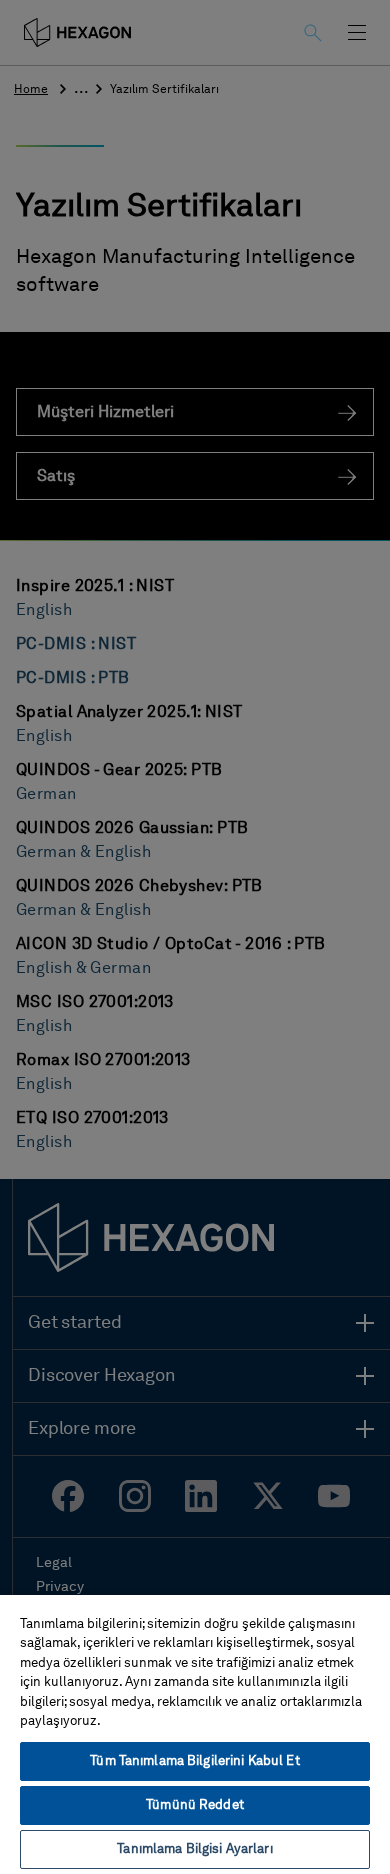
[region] (195, 1733)
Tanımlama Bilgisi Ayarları (194, 1849)
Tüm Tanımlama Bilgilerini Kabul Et (194, 1761)
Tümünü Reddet (195, 1805)
